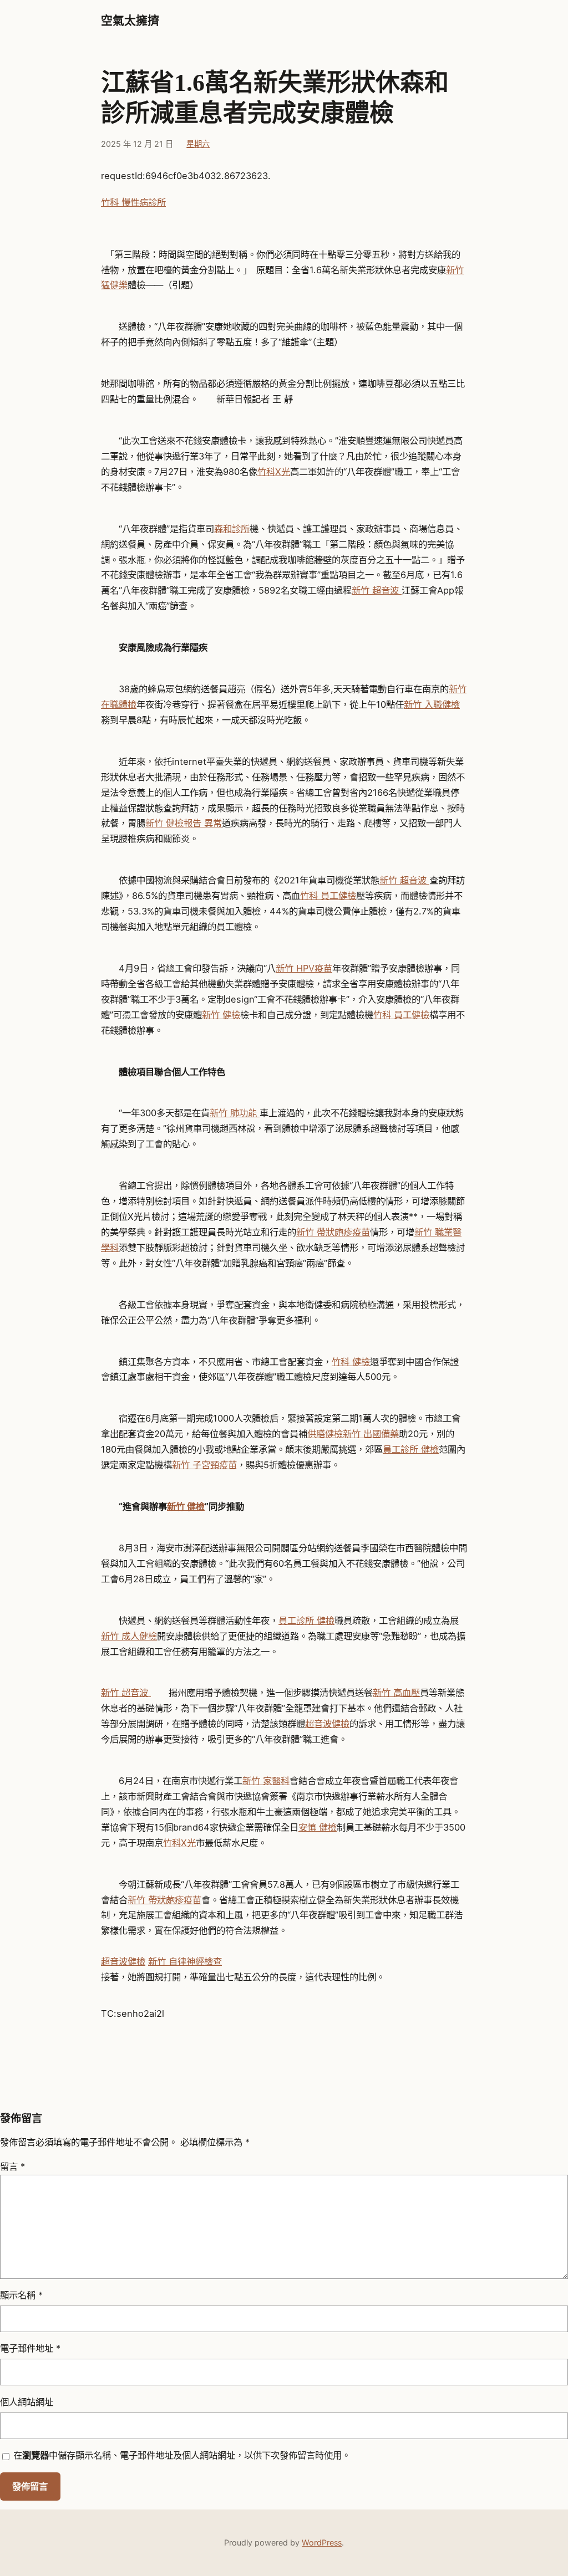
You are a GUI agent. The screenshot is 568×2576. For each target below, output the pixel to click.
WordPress (322, 2542)
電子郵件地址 (30, 2348)
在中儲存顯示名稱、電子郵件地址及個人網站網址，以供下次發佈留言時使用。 (182, 2455)
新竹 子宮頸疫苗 (204, 1465)
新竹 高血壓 (396, 1693)
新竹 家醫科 (266, 1781)
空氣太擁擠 (130, 21)
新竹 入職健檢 (432, 704)
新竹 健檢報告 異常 (184, 823)
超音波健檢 (327, 1724)
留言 (12, 2166)
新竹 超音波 (377, 590)
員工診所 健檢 (411, 1449)
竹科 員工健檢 (328, 896)
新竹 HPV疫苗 (304, 968)
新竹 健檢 (221, 1015)
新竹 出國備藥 (371, 1434)
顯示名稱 (21, 2295)
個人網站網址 (27, 2402)
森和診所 (232, 529)
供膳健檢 (325, 1434)
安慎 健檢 (318, 1827)
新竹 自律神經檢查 (185, 1961)
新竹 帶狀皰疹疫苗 (333, 1232)
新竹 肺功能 (235, 1113)
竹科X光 (274, 472)
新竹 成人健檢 (129, 1636)
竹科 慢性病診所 (133, 202)
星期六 (198, 144)
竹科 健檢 (351, 1362)
